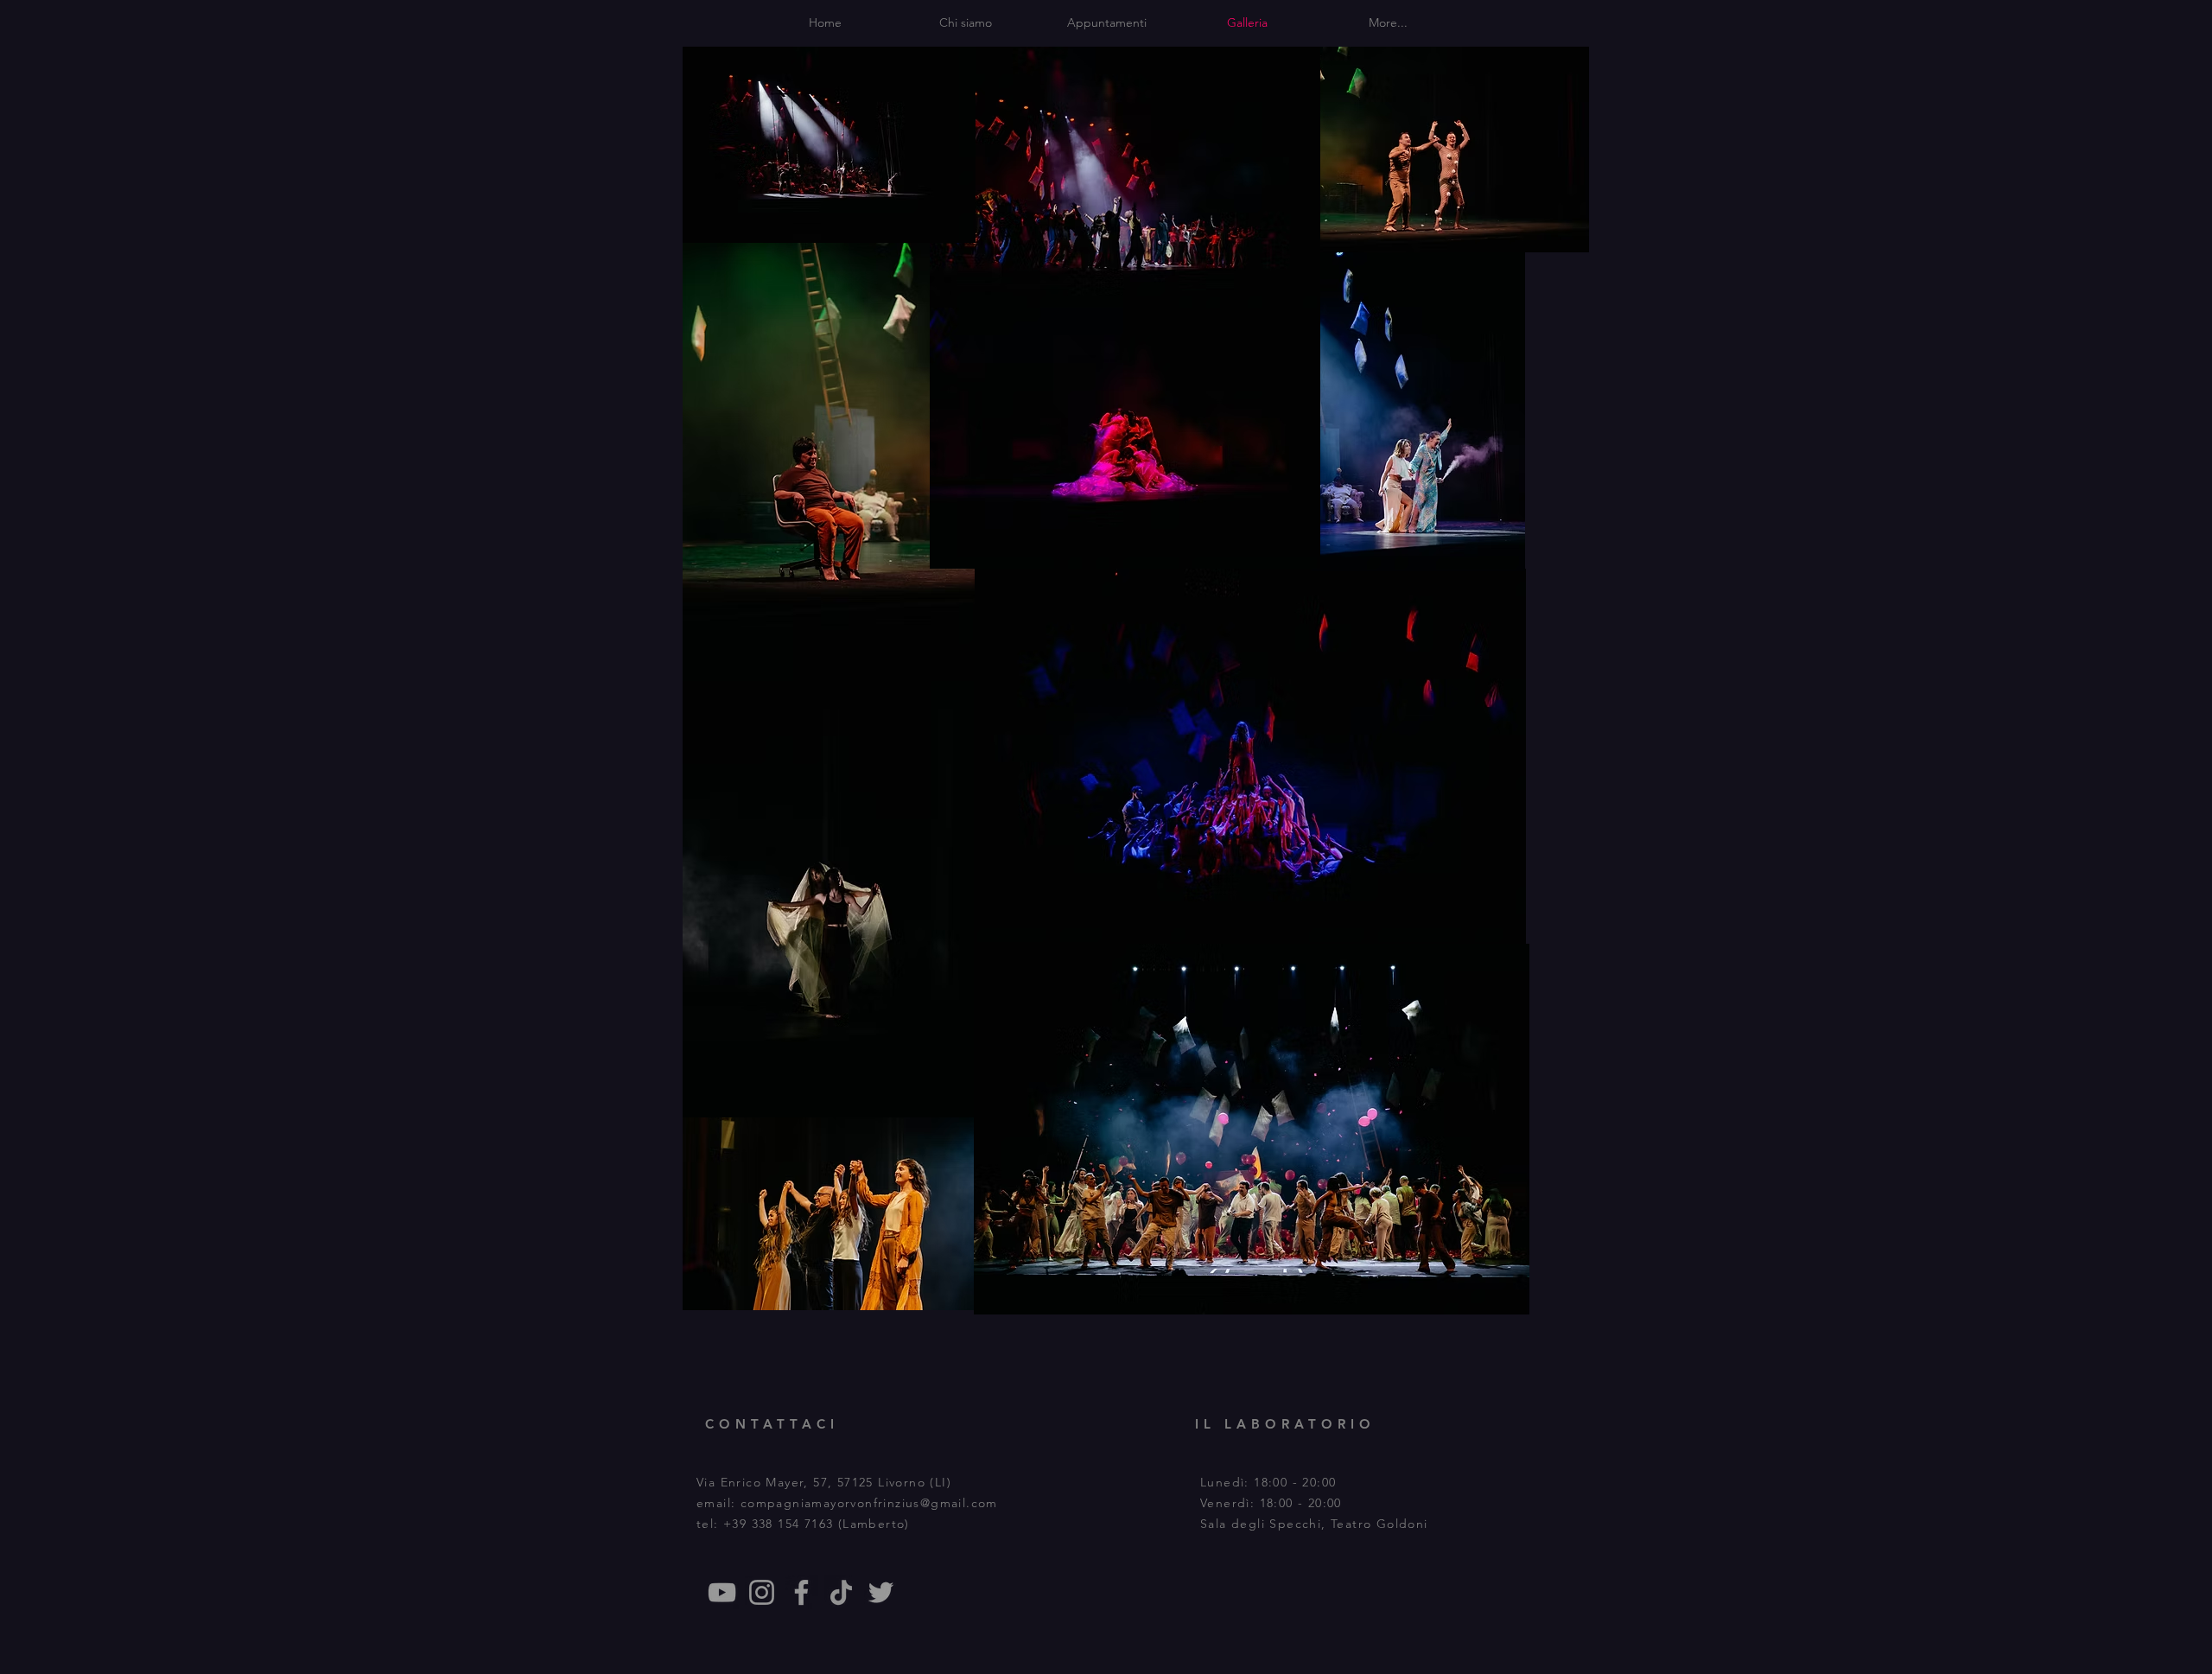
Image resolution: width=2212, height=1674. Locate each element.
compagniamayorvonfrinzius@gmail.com (869, 1503)
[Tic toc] (841, 1592)
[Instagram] (762, 1592)
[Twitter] (881, 1592)
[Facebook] (801, 1592)
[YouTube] (722, 1592)
